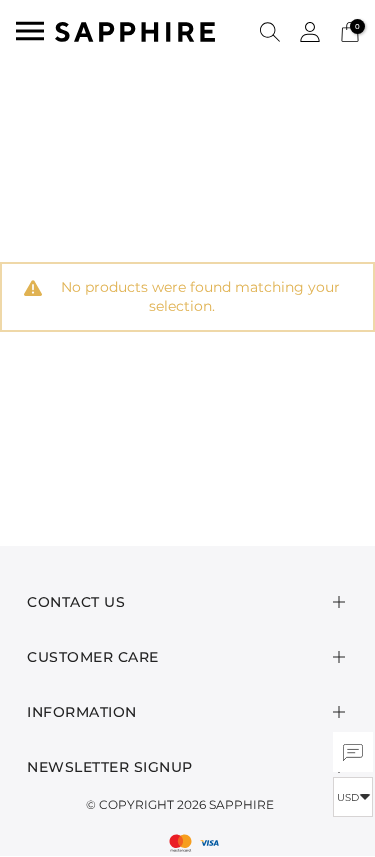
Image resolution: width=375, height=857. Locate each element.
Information (82, 712)
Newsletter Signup (110, 767)
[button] (270, 31)
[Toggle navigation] (30, 31)
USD (348, 797)
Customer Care (93, 657)
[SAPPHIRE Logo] (135, 30)
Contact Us (76, 602)
